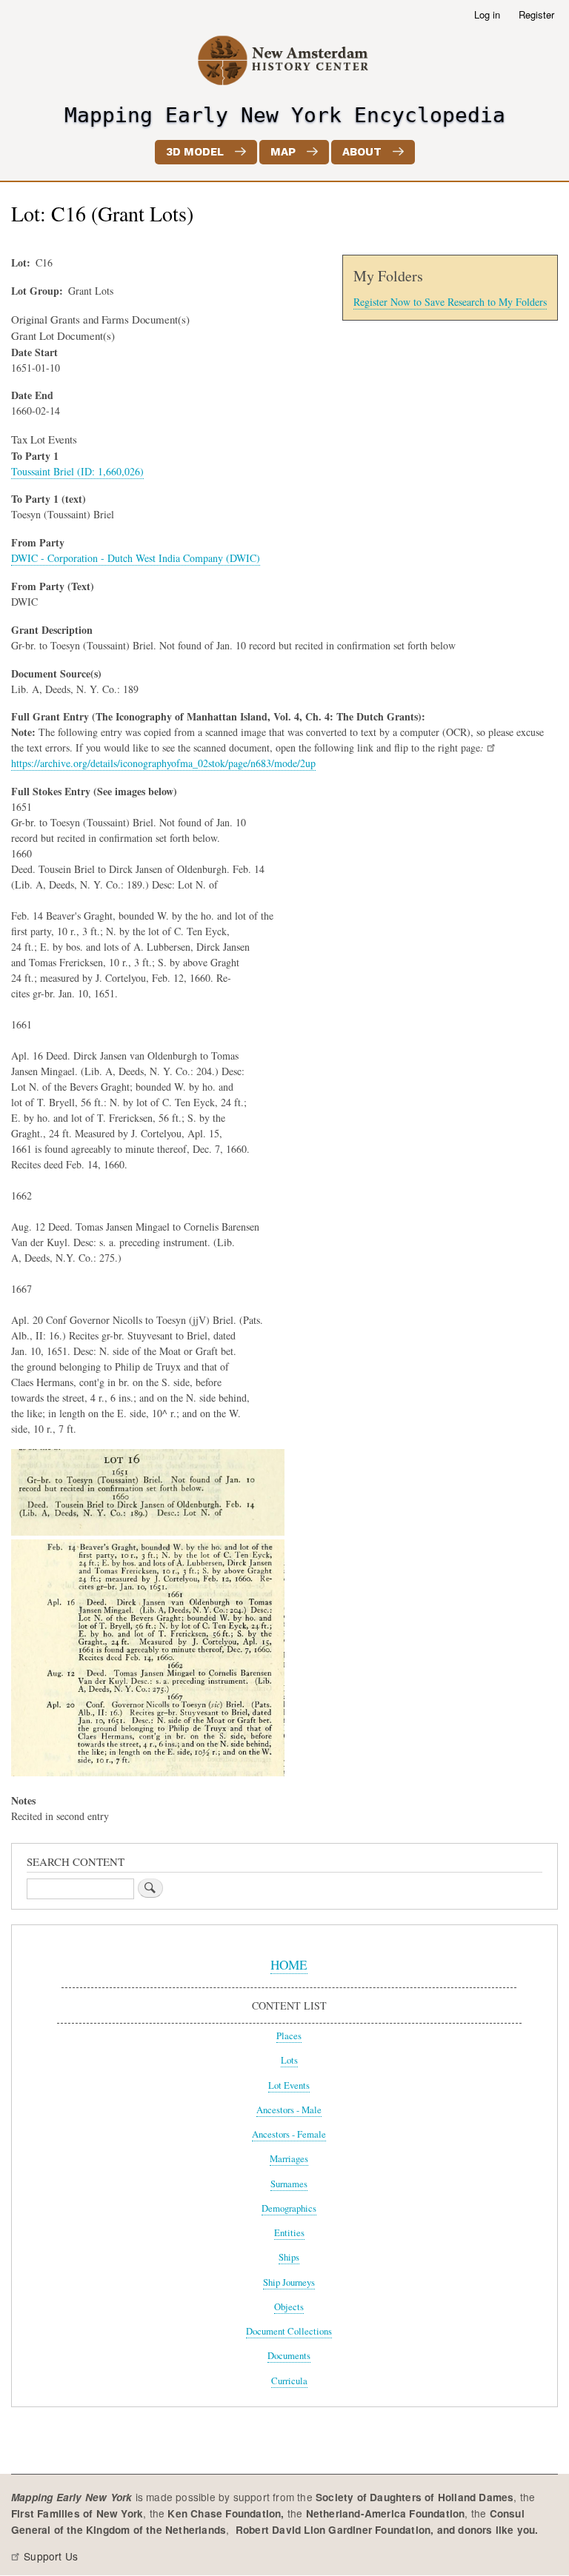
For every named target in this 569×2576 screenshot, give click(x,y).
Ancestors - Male (289, 2110)
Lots (289, 2060)
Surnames (289, 2184)
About (362, 152)
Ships (289, 2257)
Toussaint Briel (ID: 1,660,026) (77, 471)
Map (283, 152)
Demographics (289, 2208)
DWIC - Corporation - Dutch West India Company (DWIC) (136, 558)
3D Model (195, 152)
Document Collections (289, 2331)
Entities (289, 2233)
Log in (487, 14)
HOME (289, 1965)
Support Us (51, 2556)
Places (289, 2036)
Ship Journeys (289, 2282)
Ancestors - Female (289, 2134)
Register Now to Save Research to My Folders (450, 302)
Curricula (289, 2381)
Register (536, 14)
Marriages (289, 2159)
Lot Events (289, 2085)
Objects (289, 2307)
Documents (289, 2356)
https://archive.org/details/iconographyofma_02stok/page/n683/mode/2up (163, 763)
